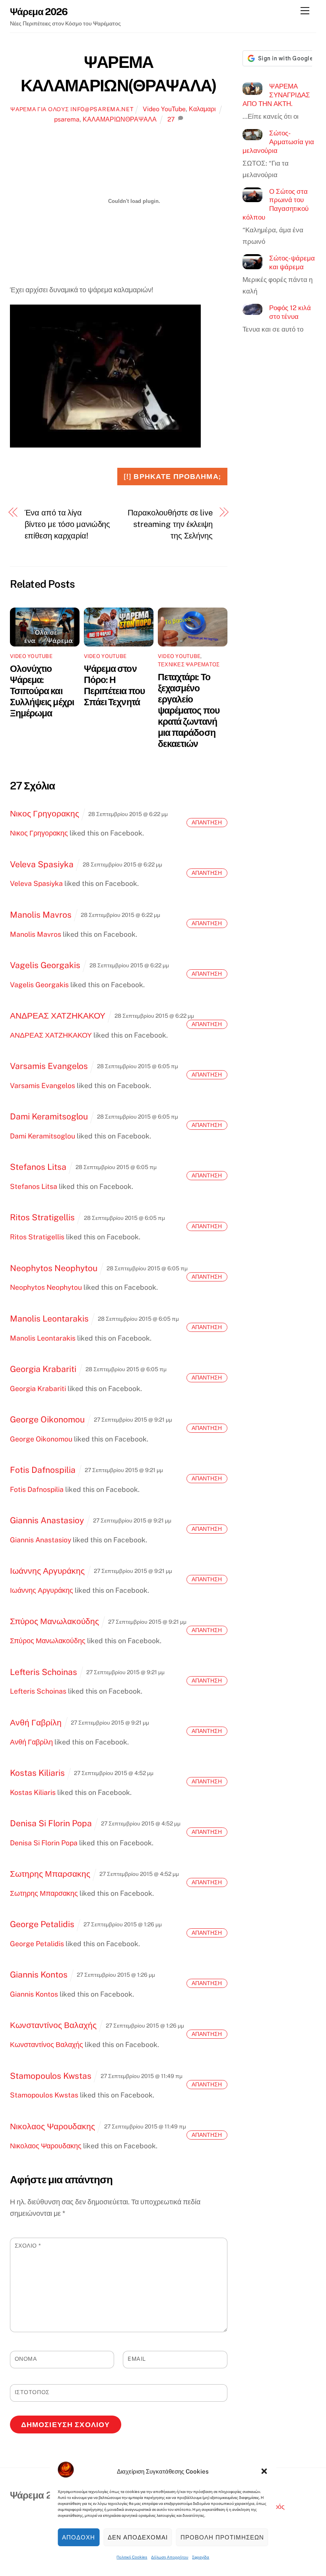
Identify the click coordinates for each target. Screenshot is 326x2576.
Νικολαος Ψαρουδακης (52, 2126)
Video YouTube (164, 109)
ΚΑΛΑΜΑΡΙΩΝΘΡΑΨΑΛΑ (120, 119)
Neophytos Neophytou (54, 1268)
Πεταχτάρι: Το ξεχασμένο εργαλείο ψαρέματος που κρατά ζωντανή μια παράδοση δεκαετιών (189, 710)
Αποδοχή (79, 2537)
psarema (67, 119)
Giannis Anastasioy (47, 1520)
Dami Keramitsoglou (49, 1116)
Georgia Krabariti (43, 1369)
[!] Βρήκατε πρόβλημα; (172, 476)
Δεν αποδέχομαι (138, 2537)
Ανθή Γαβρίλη (36, 1722)
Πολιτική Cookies (132, 2557)
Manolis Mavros (41, 915)
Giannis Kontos (39, 1975)
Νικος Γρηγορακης (45, 813)
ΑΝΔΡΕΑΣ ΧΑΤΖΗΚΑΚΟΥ (58, 1016)
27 (171, 119)
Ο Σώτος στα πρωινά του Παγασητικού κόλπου (276, 204)
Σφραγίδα (201, 2557)
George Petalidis (42, 1924)
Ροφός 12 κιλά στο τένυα (290, 312)
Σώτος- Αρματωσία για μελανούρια (278, 142)
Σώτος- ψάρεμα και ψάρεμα (292, 262)
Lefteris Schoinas (44, 1672)
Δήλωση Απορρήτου (170, 2557)
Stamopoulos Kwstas (51, 2076)
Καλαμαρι (202, 109)
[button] (264, 2471)
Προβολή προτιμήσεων (222, 2537)
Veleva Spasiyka (42, 864)
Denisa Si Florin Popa (51, 1823)
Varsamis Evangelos (49, 1066)
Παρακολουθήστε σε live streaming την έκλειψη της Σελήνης (170, 524)
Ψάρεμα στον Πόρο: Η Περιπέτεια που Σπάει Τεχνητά (114, 685)
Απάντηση (207, 822)
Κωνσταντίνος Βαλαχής (53, 2025)
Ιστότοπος (32, 2392)
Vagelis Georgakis (45, 965)
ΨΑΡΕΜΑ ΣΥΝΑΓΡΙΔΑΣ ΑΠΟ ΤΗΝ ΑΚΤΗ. (276, 95)
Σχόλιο (28, 2246)
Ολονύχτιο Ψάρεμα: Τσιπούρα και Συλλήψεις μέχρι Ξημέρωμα (42, 691)
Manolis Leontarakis (49, 1319)
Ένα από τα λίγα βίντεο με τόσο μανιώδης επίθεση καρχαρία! (68, 524)
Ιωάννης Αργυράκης (47, 1571)
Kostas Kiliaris (37, 1773)
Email (137, 2359)
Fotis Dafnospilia (43, 1470)
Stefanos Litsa (38, 1167)
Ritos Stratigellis (42, 1217)
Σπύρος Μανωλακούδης (54, 1621)
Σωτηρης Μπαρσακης (50, 1874)
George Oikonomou (47, 1419)
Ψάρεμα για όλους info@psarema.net (72, 109)
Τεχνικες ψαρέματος (189, 664)
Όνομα (26, 2359)
